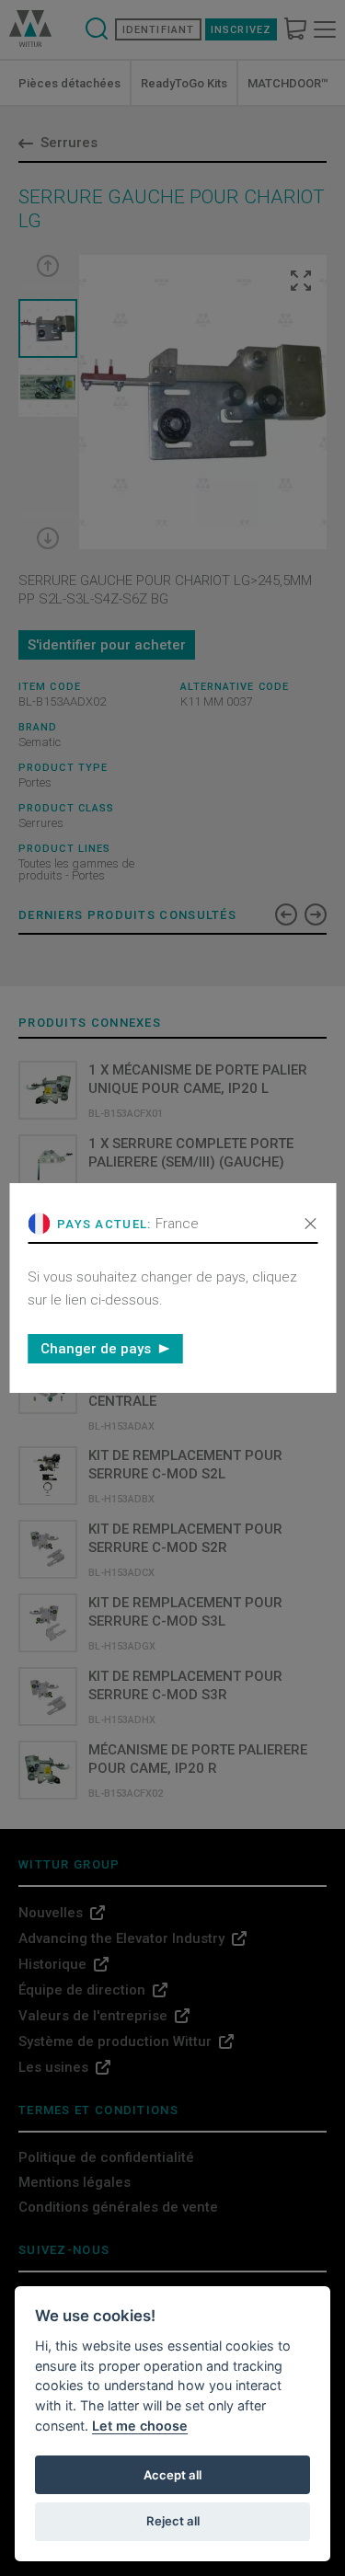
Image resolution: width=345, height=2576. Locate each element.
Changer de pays (96, 1349)
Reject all (173, 2521)
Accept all (172, 2475)
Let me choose (140, 2426)
